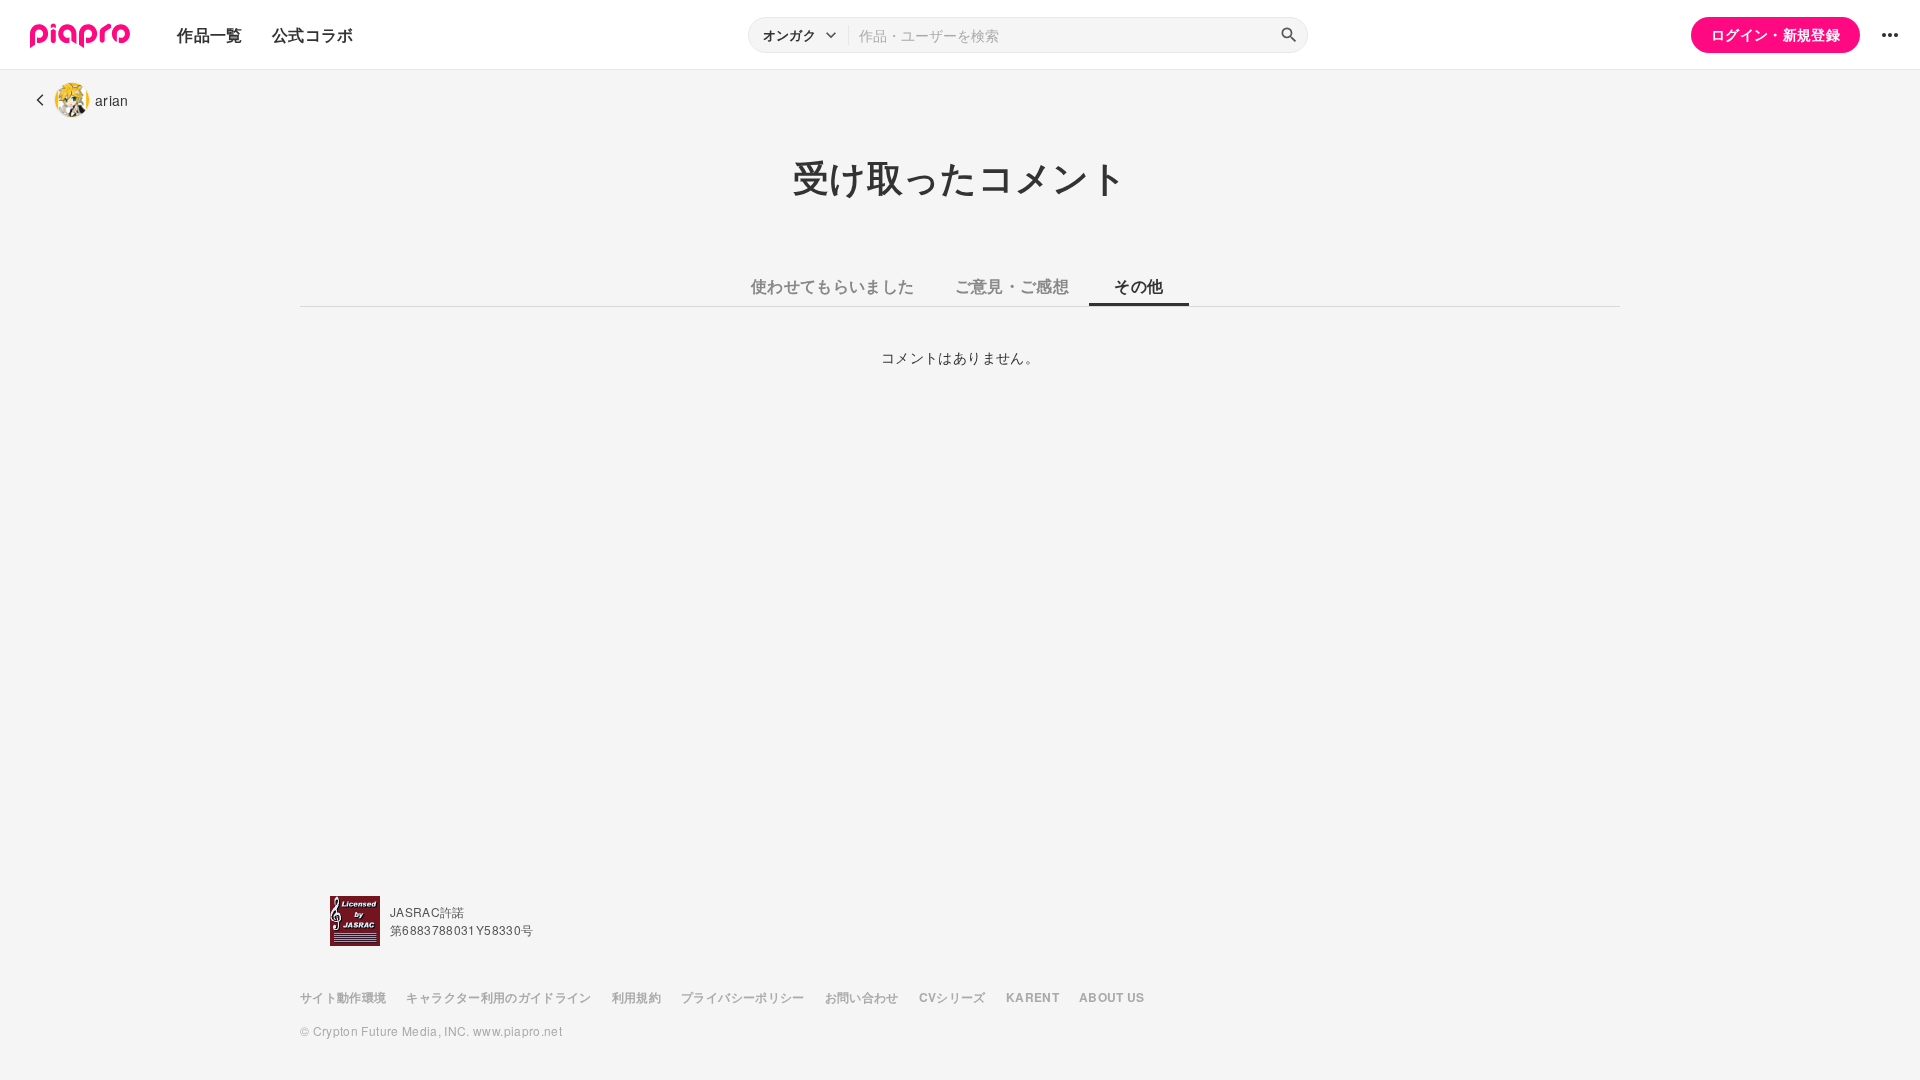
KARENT (1032, 997)
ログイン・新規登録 (1775, 34)
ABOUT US (1112, 997)
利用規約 (636, 997)
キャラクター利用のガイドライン (498, 997)
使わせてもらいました (833, 285)
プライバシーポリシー (743, 997)
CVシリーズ (952, 997)
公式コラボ (313, 34)
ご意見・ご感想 (1012, 285)
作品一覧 (209, 34)
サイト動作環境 (343, 997)
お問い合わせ (862, 997)
